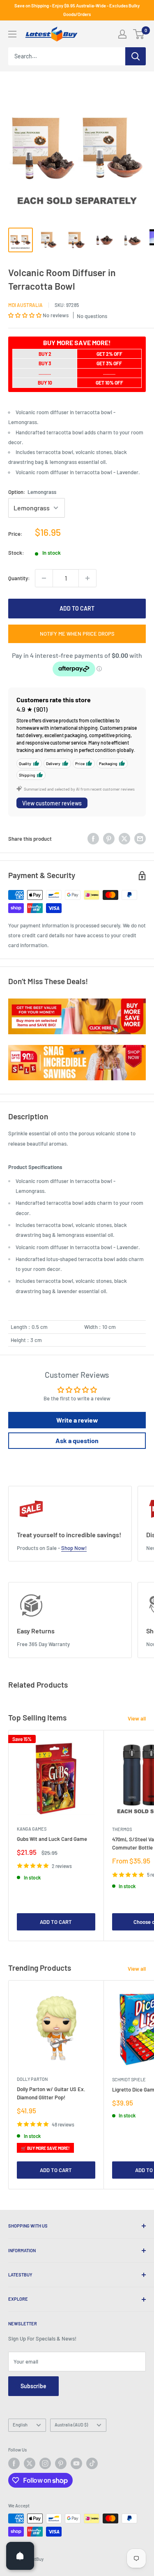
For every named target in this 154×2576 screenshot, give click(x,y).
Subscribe (33, 2386)
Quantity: (19, 578)
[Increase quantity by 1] (87, 578)
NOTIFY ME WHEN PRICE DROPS (77, 634)
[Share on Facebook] (93, 839)
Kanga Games (32, 1829)
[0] (139, 34)
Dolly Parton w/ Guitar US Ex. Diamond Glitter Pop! (51, 2093)
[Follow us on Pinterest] (61, 2463)
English (20, 2425)
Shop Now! (74, 1548)
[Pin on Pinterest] (109, 839)
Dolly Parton (32, 2079)
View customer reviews (52, 803)
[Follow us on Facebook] (14, 2463)
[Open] (20, 2556)
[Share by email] (140, 839)
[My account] (122, 34)
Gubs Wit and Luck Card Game (52, 1839)
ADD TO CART (77, 608)
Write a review (77, 1420)
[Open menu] (12, 34)
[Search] (136, 56)
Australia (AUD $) (71, 2425)
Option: (32, 492)
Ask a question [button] (77, 1440)
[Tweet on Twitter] (124, 839)
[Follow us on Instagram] (45, 2463)
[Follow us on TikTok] (92, 2463)
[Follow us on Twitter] (30, 2463)
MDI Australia (25, 305)
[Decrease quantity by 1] (44, 578)
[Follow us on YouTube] (76, 2463)
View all (137, 1718)
